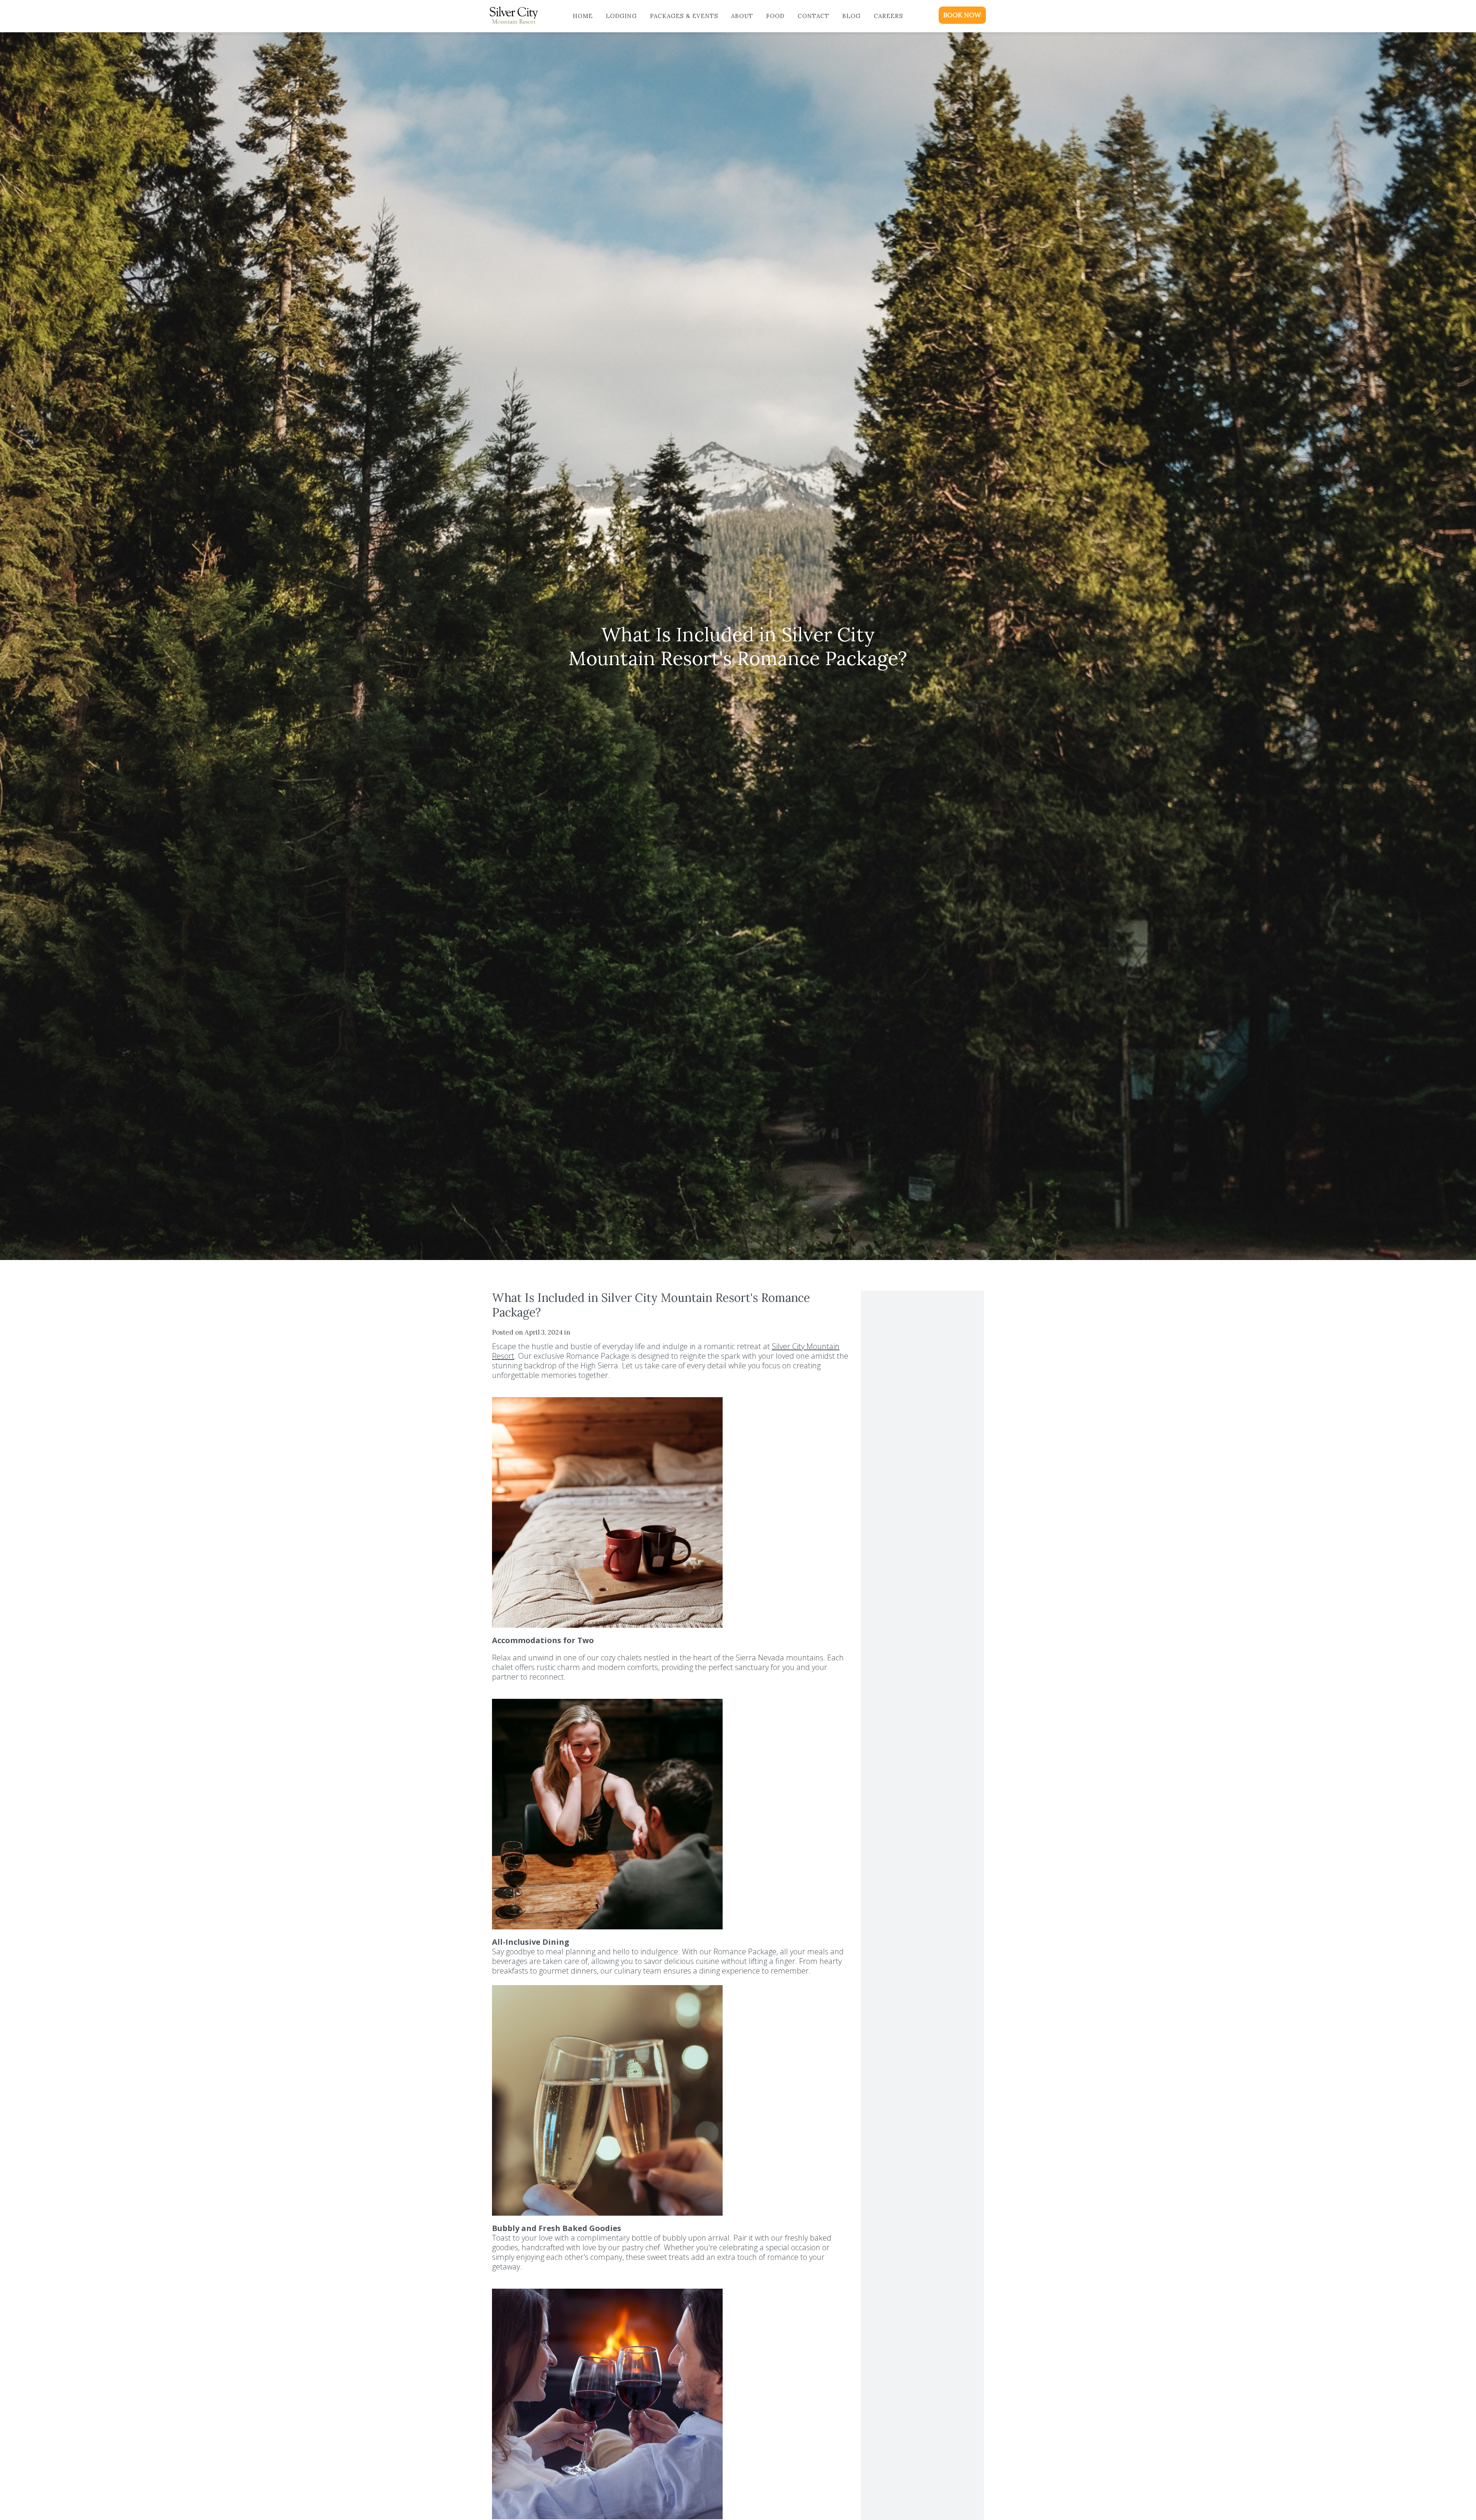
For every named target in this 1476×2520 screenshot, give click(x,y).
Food (775, 16)
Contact (813, 16)
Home (583, 16)
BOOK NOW (962, 15)
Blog (851, 16)
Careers (888, 16)
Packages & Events (684, 16)
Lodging (621, 16)
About (742, 16)
